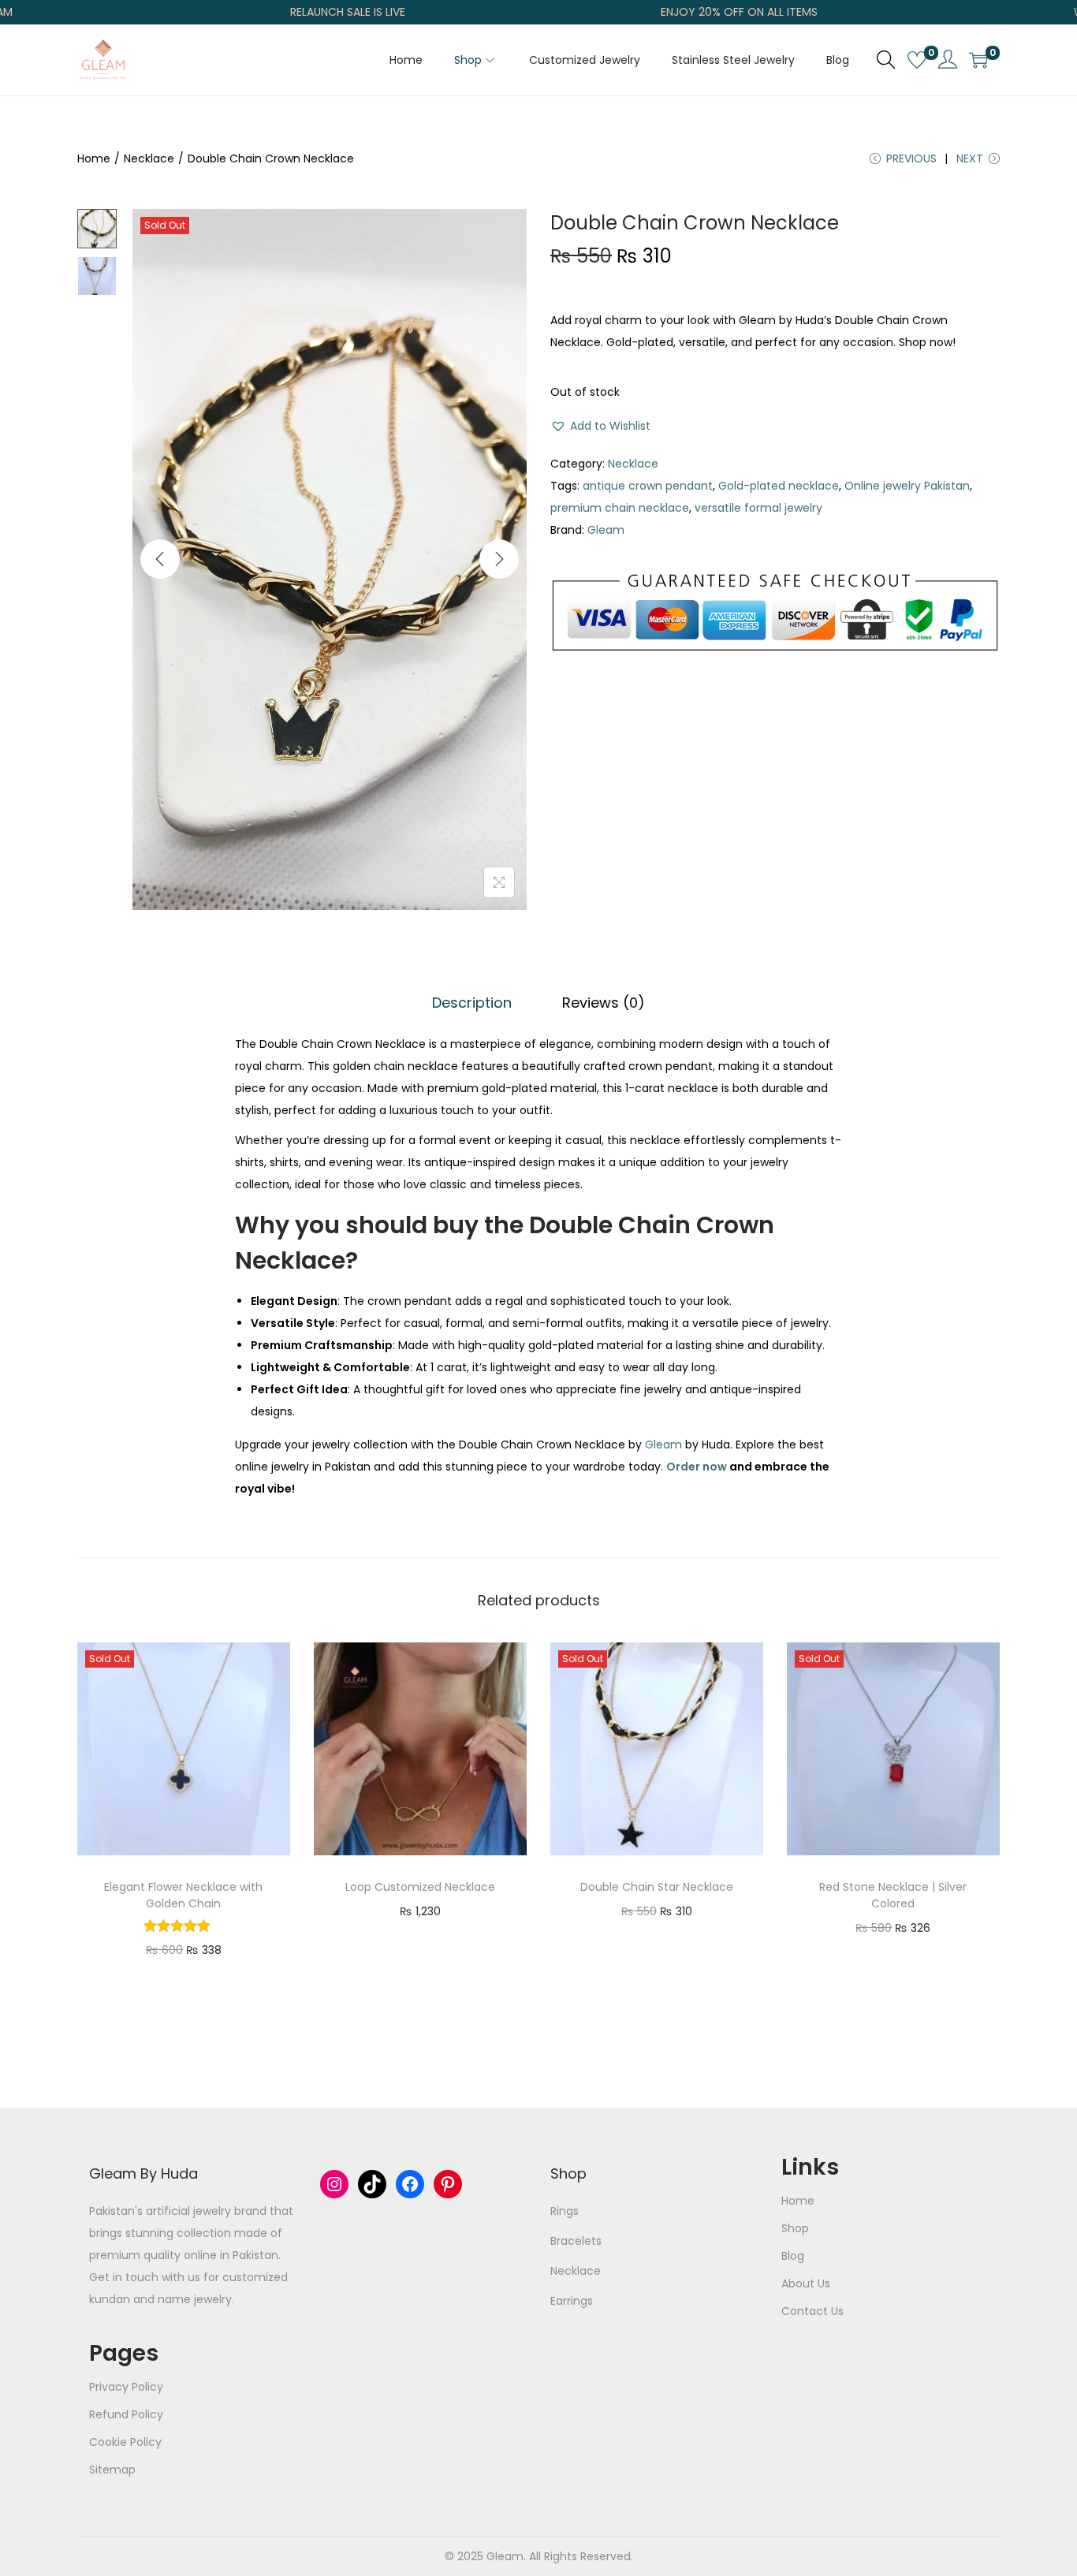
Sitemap (112, 2470)
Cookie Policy (125, 2442)
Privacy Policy (126, 2387)
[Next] (499, 559)
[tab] (472, 1003)
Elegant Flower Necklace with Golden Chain (183, 1895)
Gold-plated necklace (779, 486)
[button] (600, 426)
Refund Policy (126, 2414)
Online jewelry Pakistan (907, 486)
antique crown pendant (648, 486)
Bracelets (576, 2241)
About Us (806, 2283)
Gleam (606, 530)
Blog (793, 2256)
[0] (917, 60)
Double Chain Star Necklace (657, 1887)
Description (472, 1003)
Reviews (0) (604, 1003)
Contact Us (812, 2311)
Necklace (149, 158)
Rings (565, 2211)
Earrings (572, 2301)
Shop (795, 2228)
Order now (697, 1467)
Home (94, 158)
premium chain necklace (620, 508)
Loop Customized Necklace (420, 1887)
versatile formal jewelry (758, 508)
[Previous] (160, 559)
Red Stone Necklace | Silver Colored (893, 1895)
